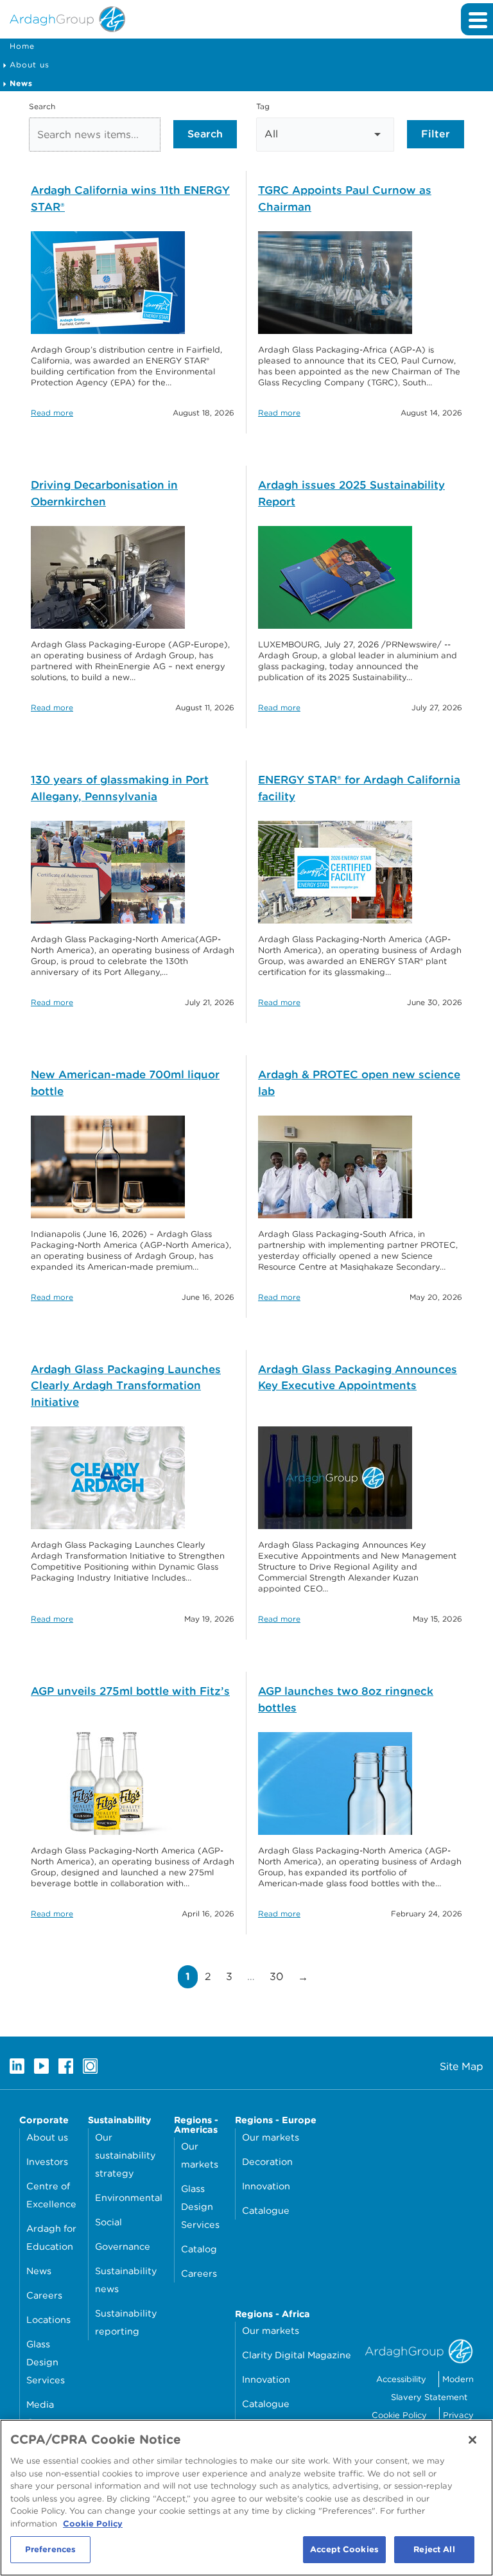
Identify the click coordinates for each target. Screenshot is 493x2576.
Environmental (129, 2197)
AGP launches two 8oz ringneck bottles (346, 1699)
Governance (123, 2246)
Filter (436, 134)
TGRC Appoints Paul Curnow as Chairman (345, 198)
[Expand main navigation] (477, 19)
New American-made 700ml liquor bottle (125, 1083)
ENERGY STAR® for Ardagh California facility (359, 788)
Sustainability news (126, 2280)
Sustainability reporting (126, 2322)
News (39, 2271)
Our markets (200, 2155)
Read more (52, 413)
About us (30, 65)
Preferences (50, 2549)
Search (42, 106)
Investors (47, 2161)
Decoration (267, 2161)
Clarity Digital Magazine (297, 2355)
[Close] (472, 2440)
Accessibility (401, 2379)
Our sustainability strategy (125, 2155)
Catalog (199, 2249)
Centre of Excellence (51, 2195)
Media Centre (42, 2413)
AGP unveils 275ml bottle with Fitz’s (130, 1691)
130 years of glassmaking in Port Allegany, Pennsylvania (120, 788)
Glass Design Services (46, 2362)
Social (108, 2222)
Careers (44, 2295)
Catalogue (266, 2210)
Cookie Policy (399, 2415)
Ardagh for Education (51, 2237)
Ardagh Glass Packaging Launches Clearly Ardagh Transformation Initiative (126, 1386)
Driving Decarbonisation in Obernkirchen (104, 493)
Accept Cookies (344, 2549)
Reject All (434, 2549)
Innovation (266, 2186)
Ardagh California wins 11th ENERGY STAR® (130, 198)
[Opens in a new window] (17, 2066)
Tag (263, 106)
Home (22, 46)
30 (280, 1976)
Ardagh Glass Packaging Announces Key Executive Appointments (358, 1378)
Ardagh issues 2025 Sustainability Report (351, 493)
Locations (48, 2319)
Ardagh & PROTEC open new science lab (359, 1083)
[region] (246, 2498)
